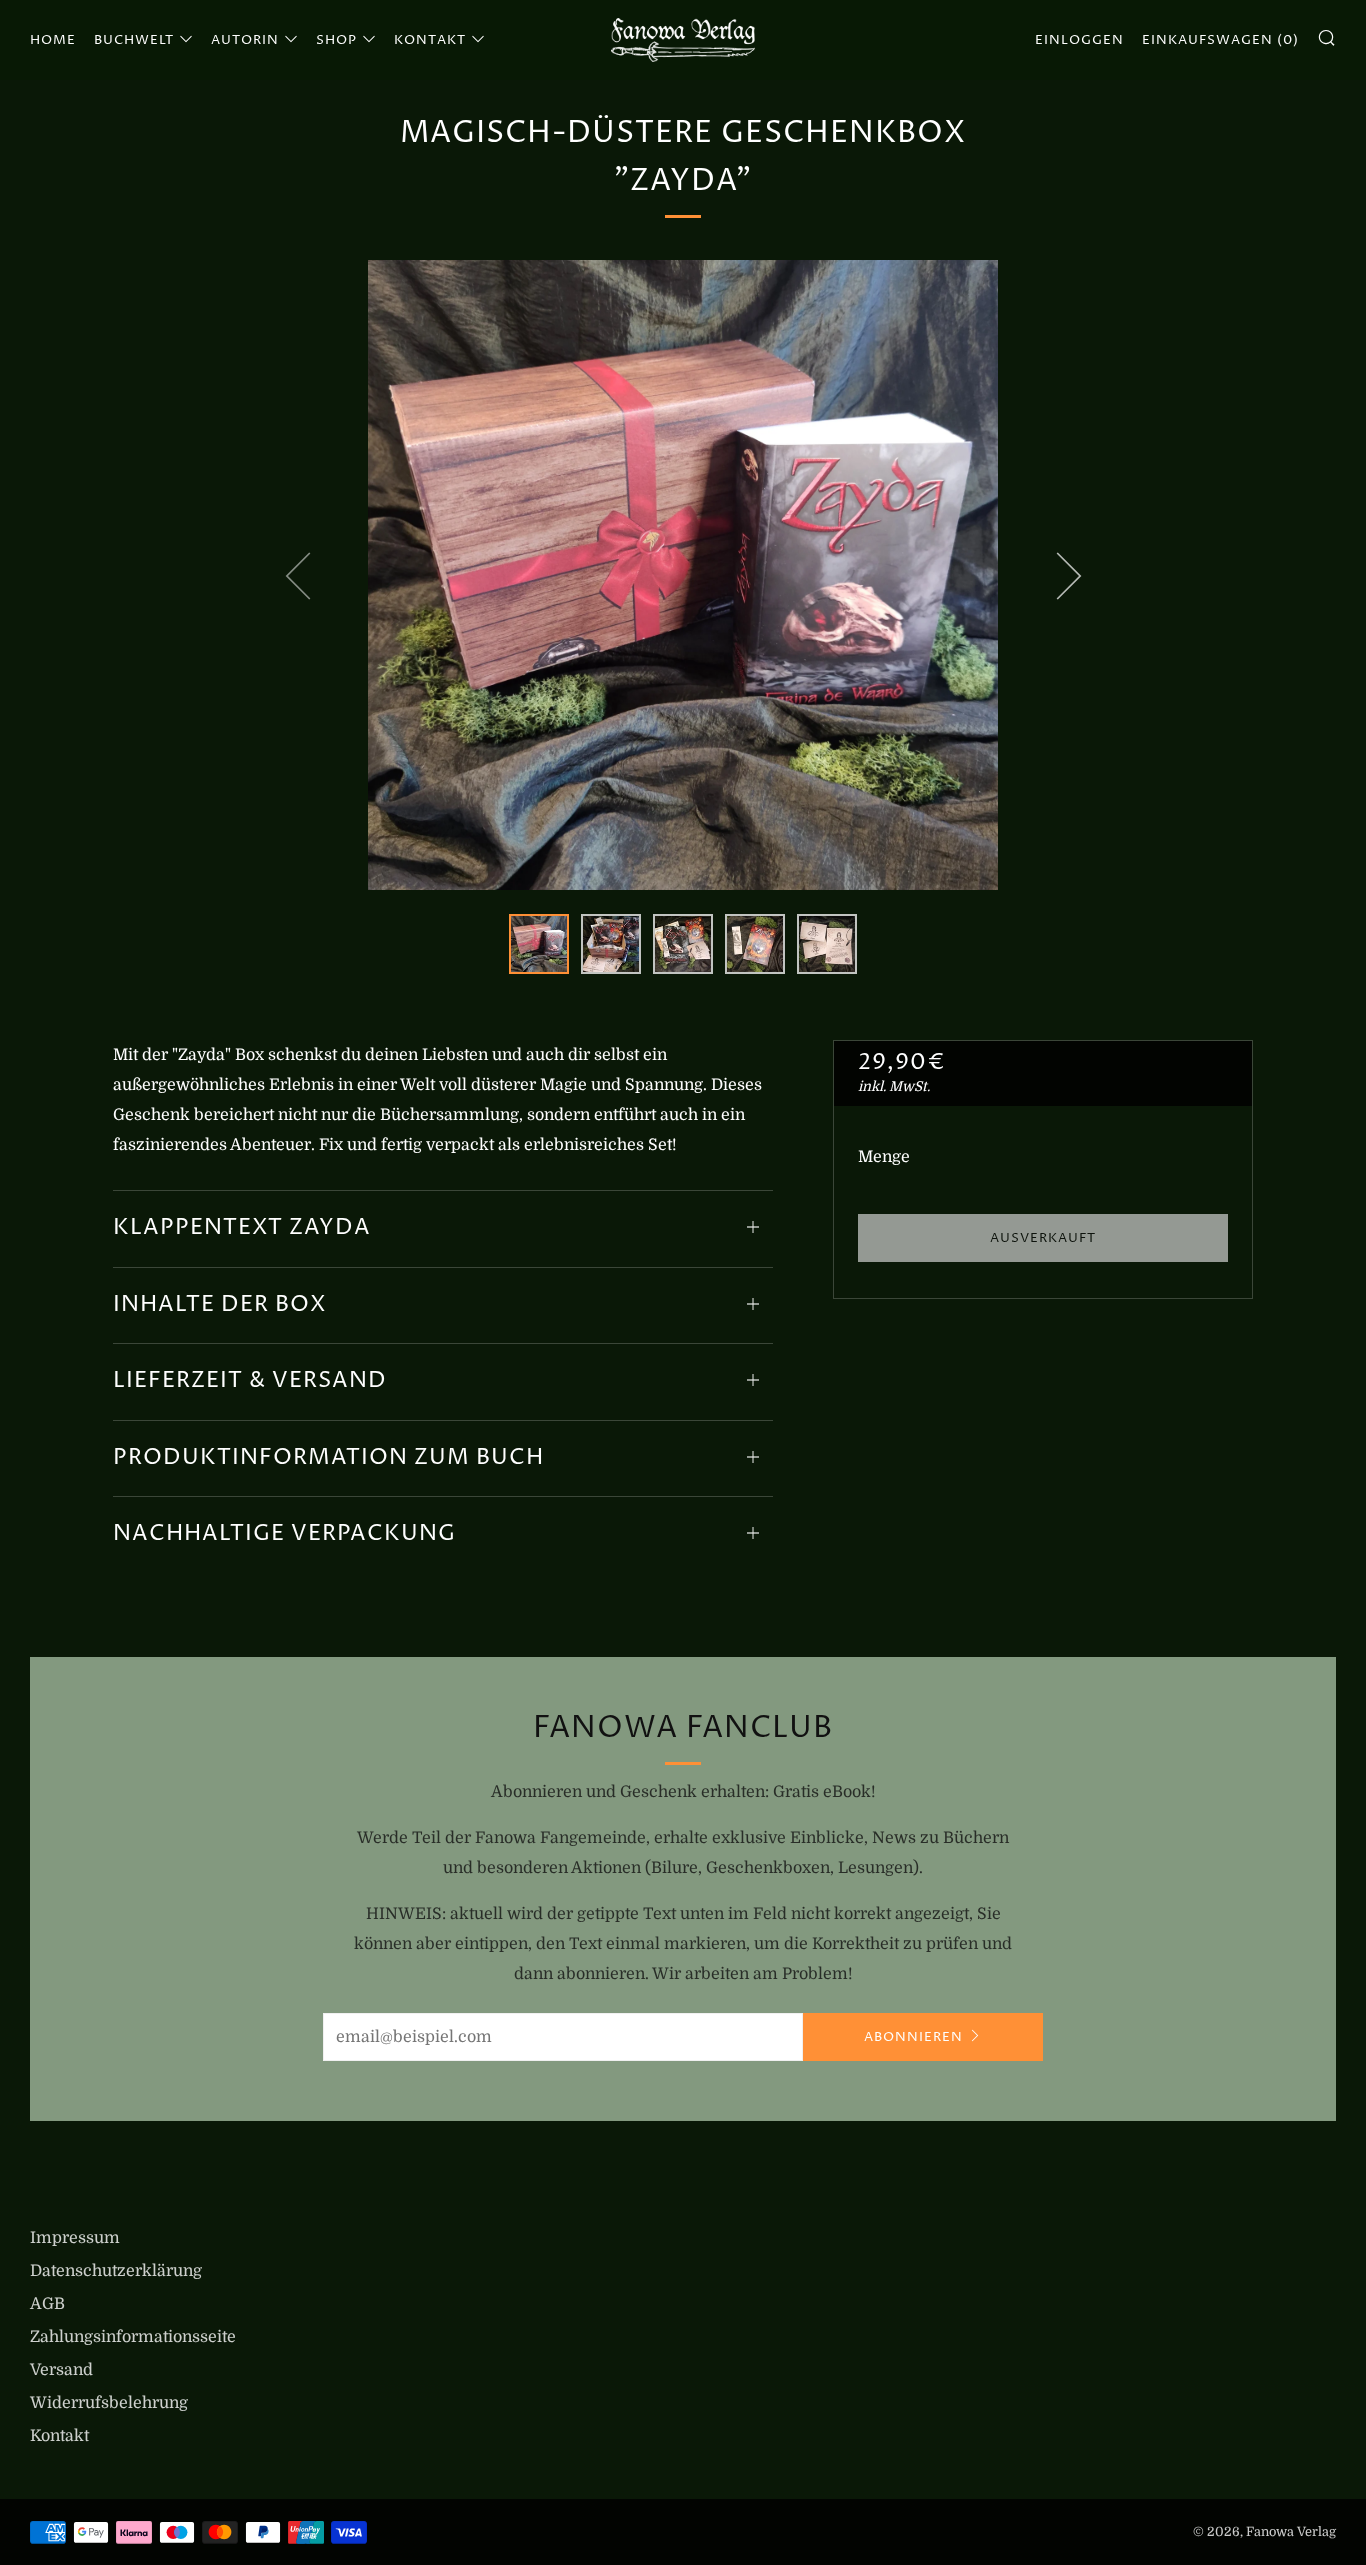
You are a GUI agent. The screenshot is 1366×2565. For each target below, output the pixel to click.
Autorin (245, 40)
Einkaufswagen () (1220, 40)
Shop (336, 40)
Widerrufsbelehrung (109, 2403)
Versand (61, 2370)
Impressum (75, 2238)
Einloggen (1079, 40)
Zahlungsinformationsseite (133, 2337)
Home (53, 40)
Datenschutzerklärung (116, 2271)
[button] (539, 944)
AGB (47, 2304)
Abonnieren (913, 2037)
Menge (884, 1157)
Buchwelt (134, 40)
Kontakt (430, 40)
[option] (683, 575)
